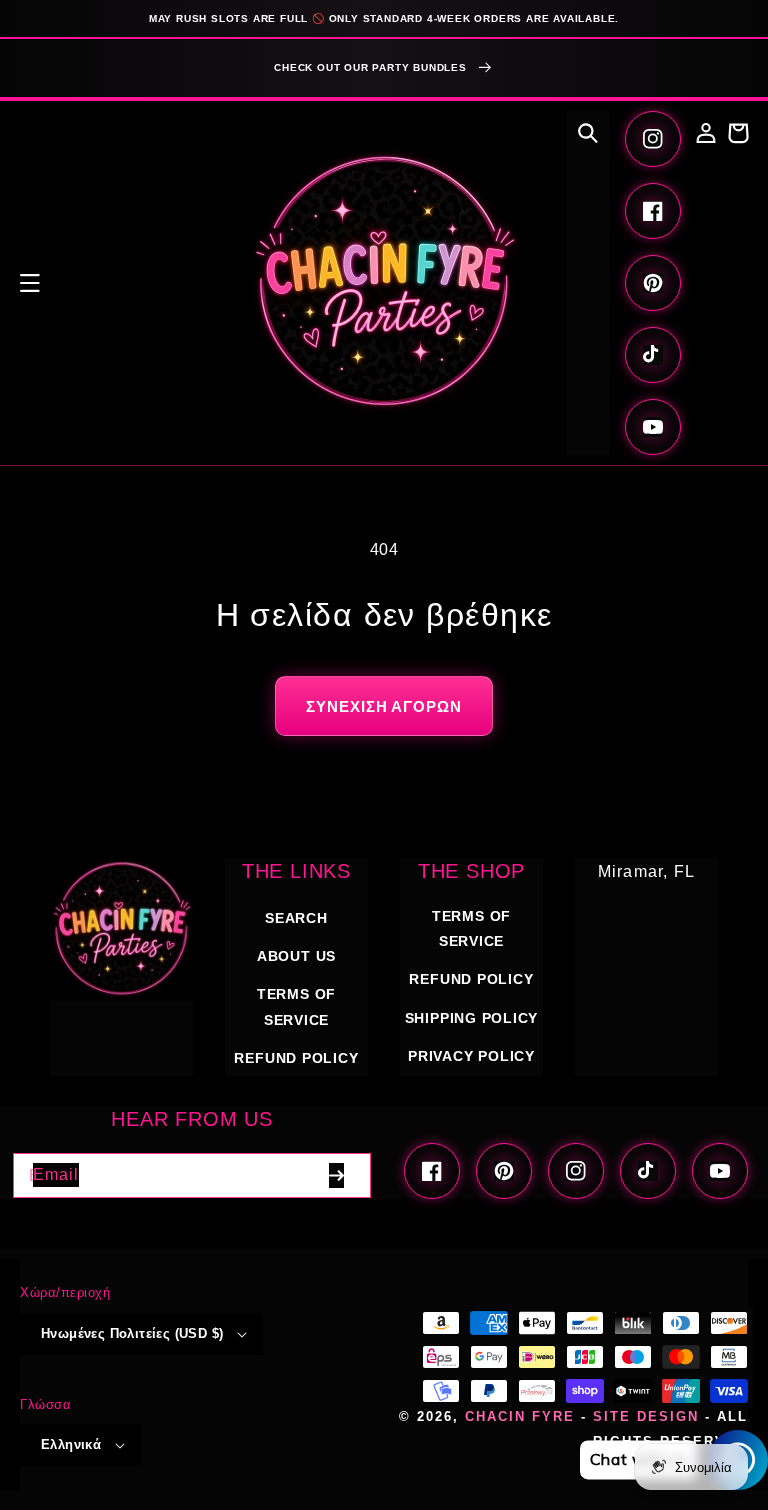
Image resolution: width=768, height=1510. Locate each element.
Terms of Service (296, 1006)
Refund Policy (471, 979)
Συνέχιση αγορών (384, 706)
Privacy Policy (471, 1056)
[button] (30, 283)
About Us (296, 956)
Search (296, 918)
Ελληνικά (71, 1444)
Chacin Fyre (520, 1417)
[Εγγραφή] (336, 1175)
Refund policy (296, 1058)
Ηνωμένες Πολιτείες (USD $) (132, 1333)
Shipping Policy (472, 1018)
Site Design (646, 1417)
